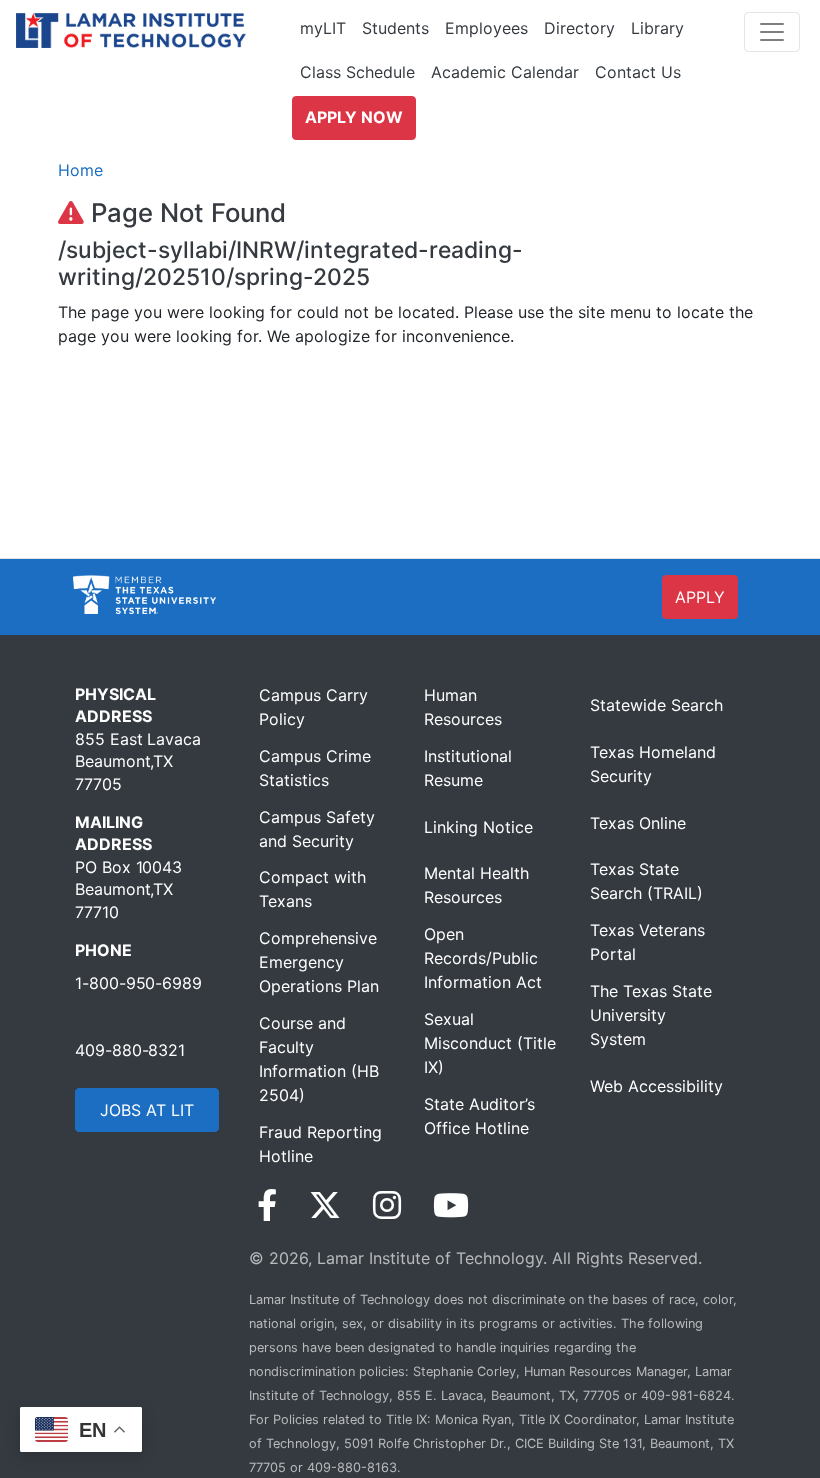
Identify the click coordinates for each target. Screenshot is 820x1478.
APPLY (700, 597)
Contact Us (638, 72)
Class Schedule (357, 72)
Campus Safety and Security (317, 829)
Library (657, 28)
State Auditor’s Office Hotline (479, 1116)
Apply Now (354, 117)
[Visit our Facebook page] (267, 1205)
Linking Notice (478, 827)
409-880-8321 (130, 1050)
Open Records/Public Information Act (483, 958)
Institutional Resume (468, 768)
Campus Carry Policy (313, 707)
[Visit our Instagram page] (387, 1205)
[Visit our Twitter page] (325, 1205)
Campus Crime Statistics (315, 768)
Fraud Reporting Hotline (320, 1144)
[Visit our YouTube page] (451, 1205)
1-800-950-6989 (138, 983)
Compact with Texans (312, 889)
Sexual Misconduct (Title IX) (490, 1043)
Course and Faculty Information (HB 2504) (319, 1059)
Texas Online (638, 823)
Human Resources (463, 707)
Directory (579, 28)
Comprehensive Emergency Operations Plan (319, 962)
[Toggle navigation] (772, 32)
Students (395, 28)
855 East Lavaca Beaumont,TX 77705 (138, 761)
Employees (486, 28)
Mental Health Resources (476, 885)
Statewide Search (656, 705)
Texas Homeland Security (653, 764)
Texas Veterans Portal (647, 942)
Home (80, 170)
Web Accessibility (656, 1086)
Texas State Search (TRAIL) (646, 881)
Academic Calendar (505, 72)
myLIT (323, 28)
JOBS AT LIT (146, 1110)
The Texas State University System (651, 1015)
